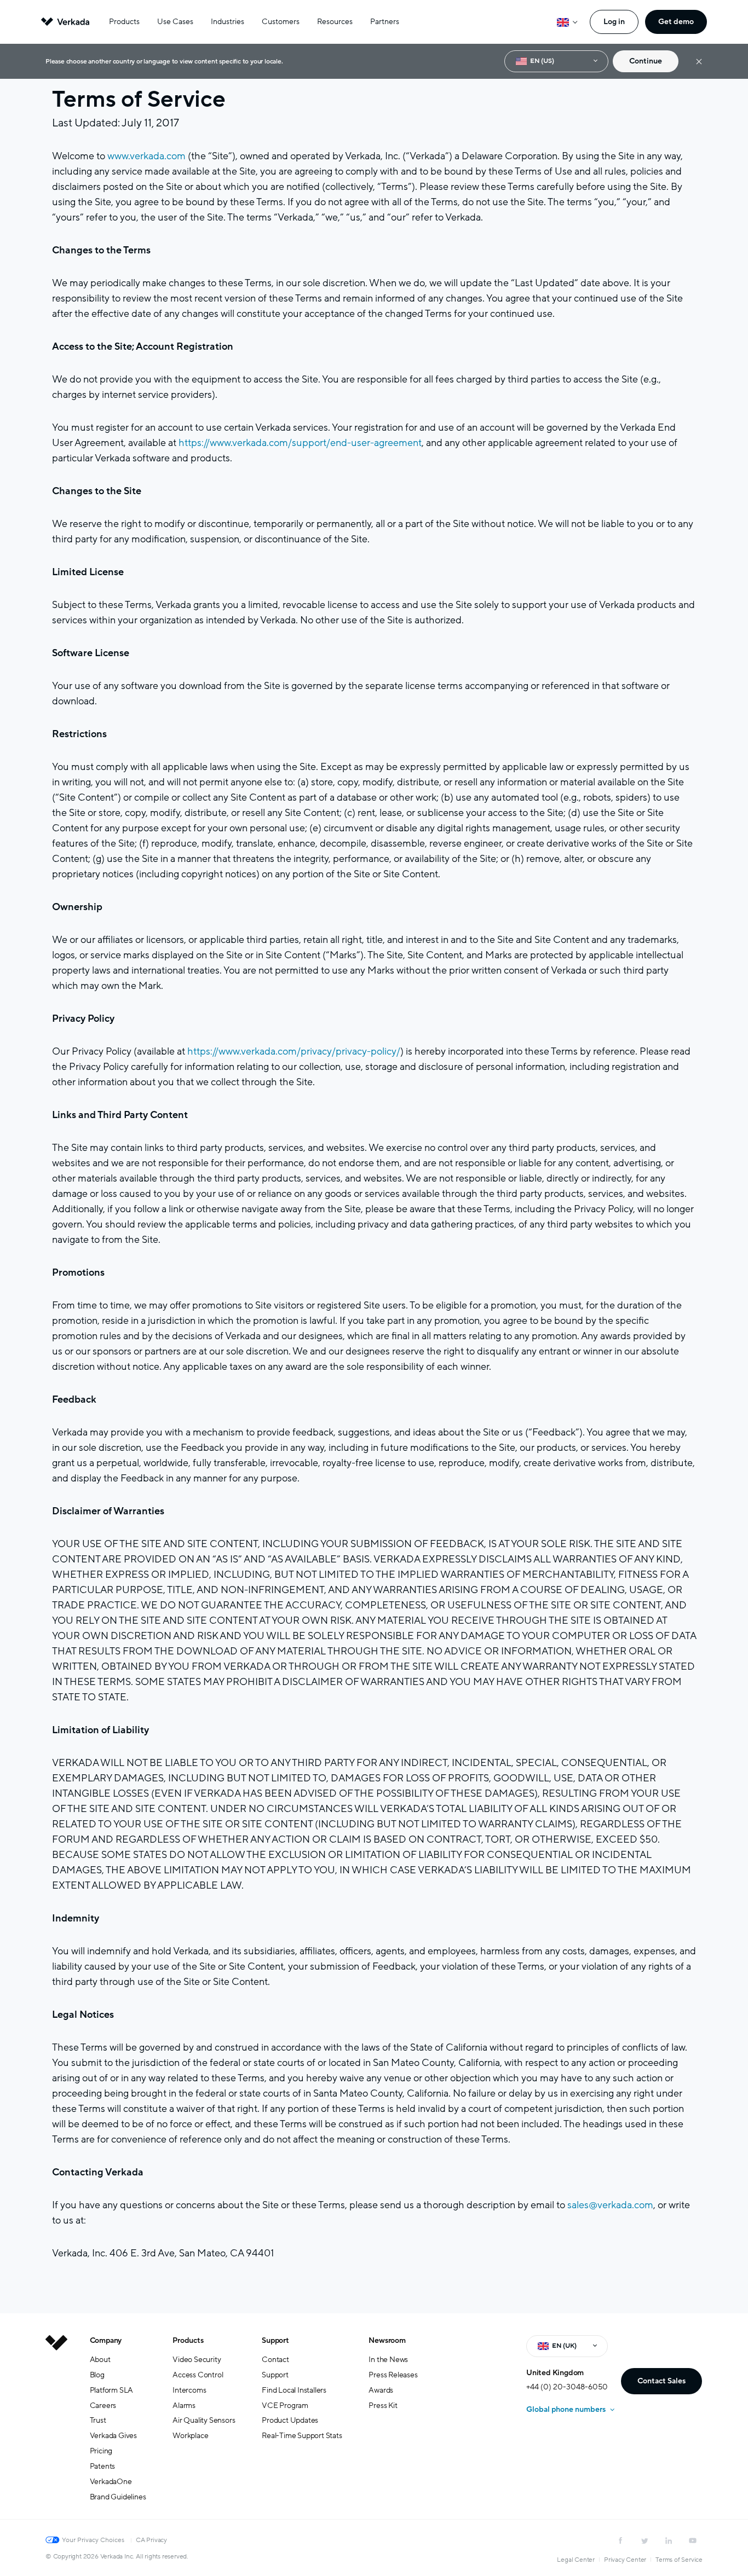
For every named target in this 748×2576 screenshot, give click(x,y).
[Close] (699, 62)
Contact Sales (661, 2381)
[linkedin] (669, 2540)
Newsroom (387, 2340)
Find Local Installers (294, 2390)
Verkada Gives (113, 2436)
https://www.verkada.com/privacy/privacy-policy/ (294, 1051)
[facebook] (620, 2540)
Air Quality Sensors (204, 2420)
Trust (98, 2420)
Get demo (676, 22)
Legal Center (576, 2560)
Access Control (198, 2375)
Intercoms (189, 2390)
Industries (228, 22)
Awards (381, 2390)
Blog (97, 2375)
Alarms (184, 2406)
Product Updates (290, 2420)
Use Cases (175, 22)
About (100, 2360)
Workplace (190, 2436)
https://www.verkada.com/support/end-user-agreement (300, 443)
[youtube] (693, 2540)
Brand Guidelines (118, 2497)
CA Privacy (151, 2540)
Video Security (197, 2360)
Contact (275, 2360)
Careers (103, 2406)
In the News (388, 2360)
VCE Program (285, 2406)
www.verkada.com (146, 156)
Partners (385, 22)
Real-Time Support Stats (302, 2436)
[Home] (56, 2427)
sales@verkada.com (610, 2205)
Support (275, 2340)
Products (124, 22)
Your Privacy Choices (93, 2540)
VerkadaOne (111, 2482)
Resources (335, 22)
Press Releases (393, 2375)
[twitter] (645, 2540)
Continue (646, 61)
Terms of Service (679, 2560)
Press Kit (383, 2406)
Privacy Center (625, 2560)
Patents (103, 2466)
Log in (614, 22)
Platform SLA (112, 2390)
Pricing (101, 2451)
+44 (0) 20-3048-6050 (567, 2387)
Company (106, 2340)
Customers (281, 22)
